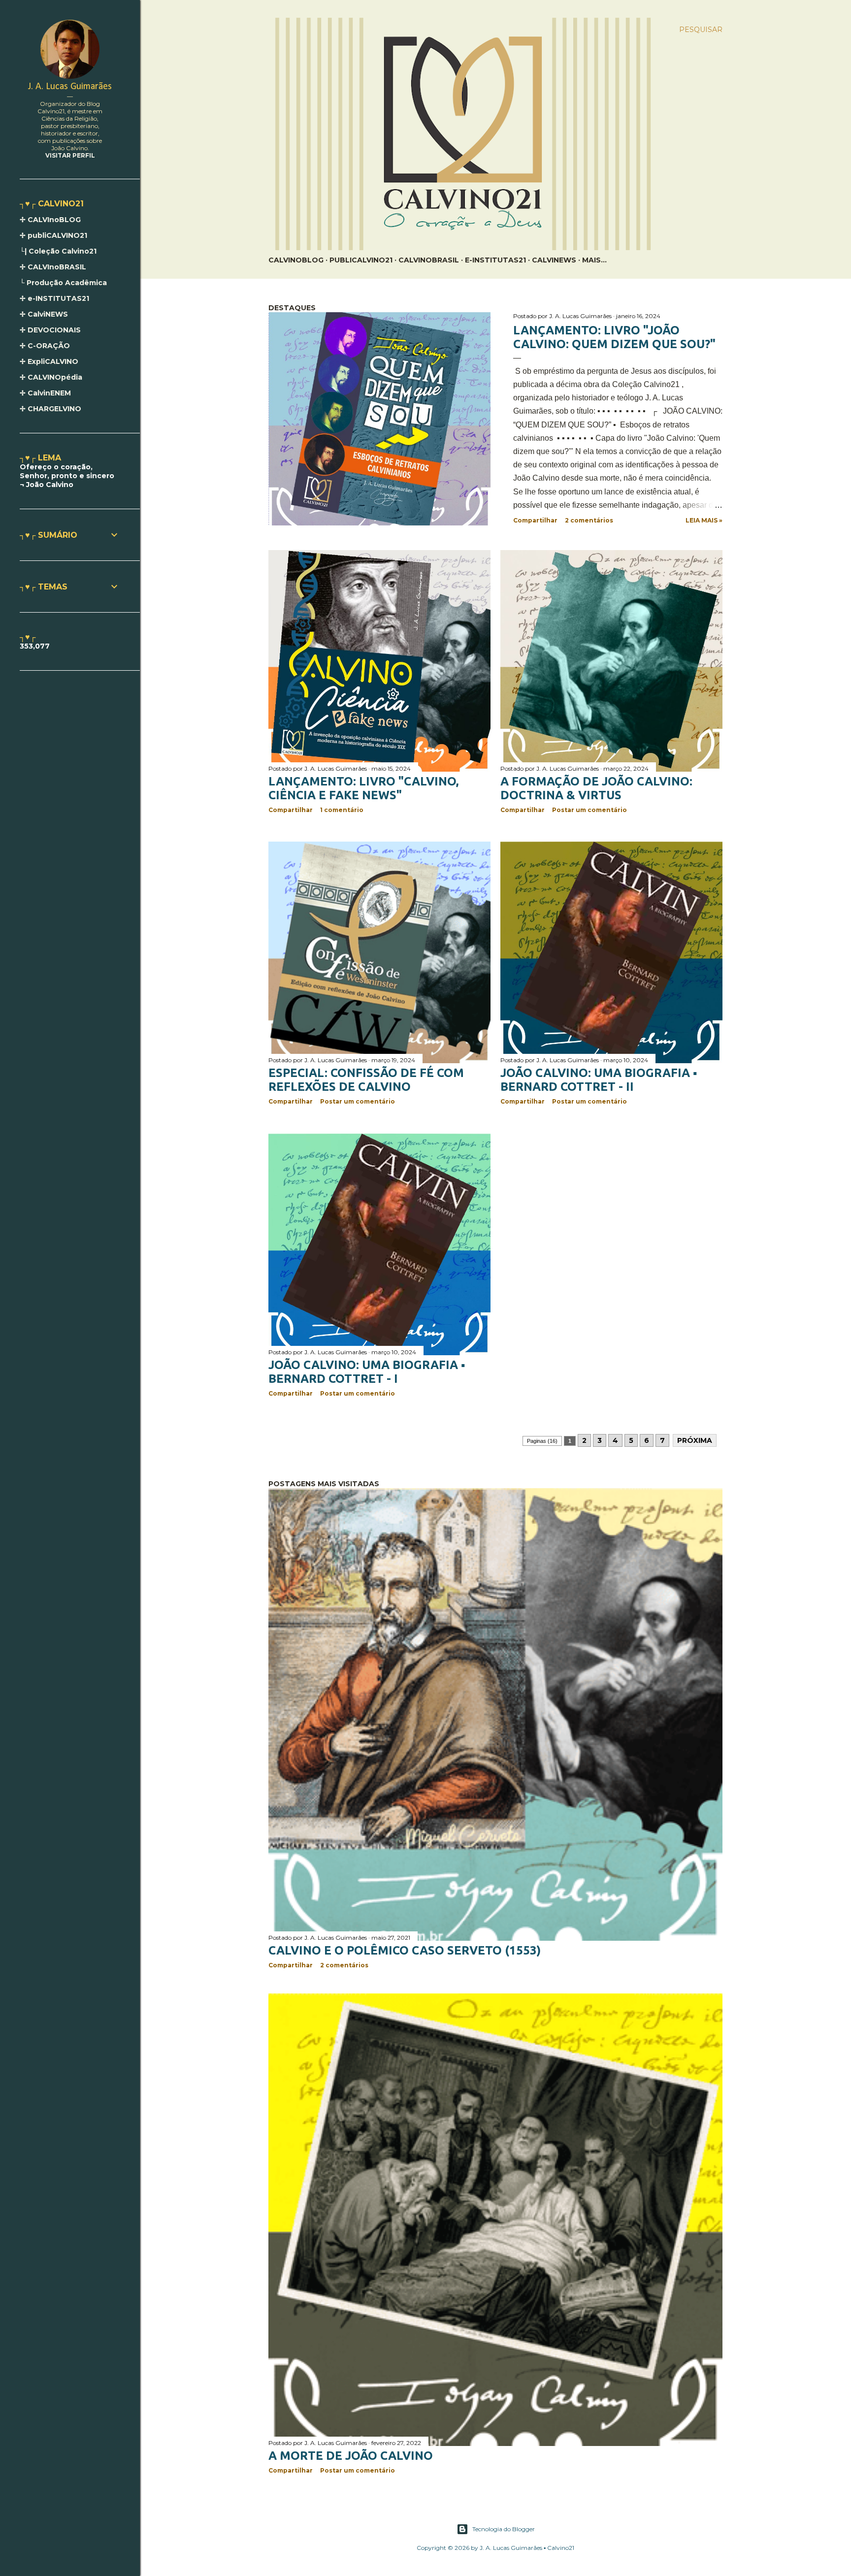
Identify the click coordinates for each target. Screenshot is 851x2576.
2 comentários (589, 520)
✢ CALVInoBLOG (50, 220)
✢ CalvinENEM (45, 393)
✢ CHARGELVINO (50, 409)
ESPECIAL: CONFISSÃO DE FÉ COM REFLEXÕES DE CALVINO (366, 1080)
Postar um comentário (589, 810)
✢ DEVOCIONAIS (50, 330)
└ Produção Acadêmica (63, 283)
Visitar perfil (70, 155)
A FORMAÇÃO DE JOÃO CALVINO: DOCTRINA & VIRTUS (596, 788)
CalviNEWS (554, 260)
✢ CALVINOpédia (51, 377)
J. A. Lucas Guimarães (70, 87)
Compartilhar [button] (535, 520)
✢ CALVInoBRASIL (53, 267)
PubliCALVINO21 (361, 260)
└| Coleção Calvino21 (58, 251)
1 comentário (342, 810)
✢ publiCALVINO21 (53, 235)
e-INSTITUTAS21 (495, 260)
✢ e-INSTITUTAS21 (54, 298)
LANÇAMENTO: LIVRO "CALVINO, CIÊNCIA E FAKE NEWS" (363, 788)
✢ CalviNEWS (44, 314)
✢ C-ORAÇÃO (45, 346)
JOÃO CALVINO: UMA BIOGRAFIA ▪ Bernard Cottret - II (599, 1080)
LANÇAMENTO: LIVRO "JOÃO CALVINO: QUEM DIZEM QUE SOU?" (614, 337)
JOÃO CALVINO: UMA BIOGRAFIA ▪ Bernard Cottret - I (367, 1372)
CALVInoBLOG (296, 260)
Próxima (695, 1440)
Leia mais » (704, 520)
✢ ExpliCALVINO (49, 361)
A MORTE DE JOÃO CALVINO (351, 2456)
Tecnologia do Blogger (504, 2529)
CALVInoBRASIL (429, 260)
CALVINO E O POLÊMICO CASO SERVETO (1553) (405, 1950)
